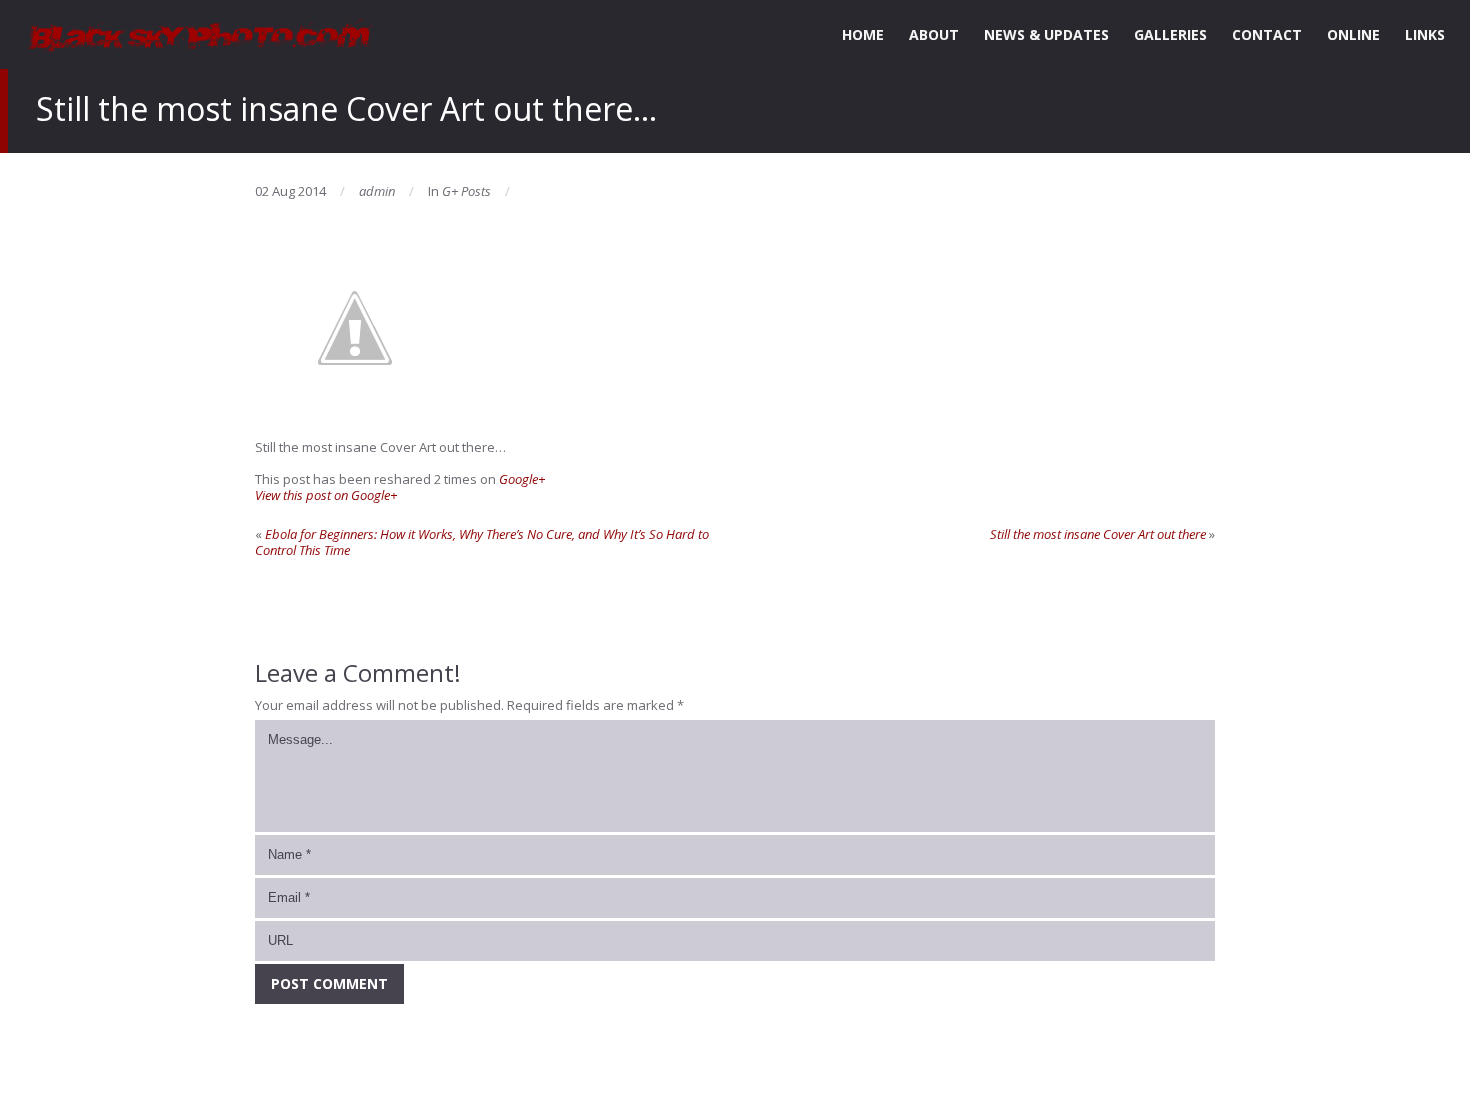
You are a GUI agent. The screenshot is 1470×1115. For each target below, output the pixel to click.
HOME (863, 34)
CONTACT (1267, 34)
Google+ (522, 479)
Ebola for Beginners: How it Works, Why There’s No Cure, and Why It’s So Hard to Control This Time (482, 542)
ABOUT (934, 34)
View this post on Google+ (326, 495)
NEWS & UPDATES (1046, 34)
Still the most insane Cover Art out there (1098, 534)
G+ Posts (466, 191)
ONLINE (1353, 34)
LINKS (1425, 34)
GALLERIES (1170, 34)
